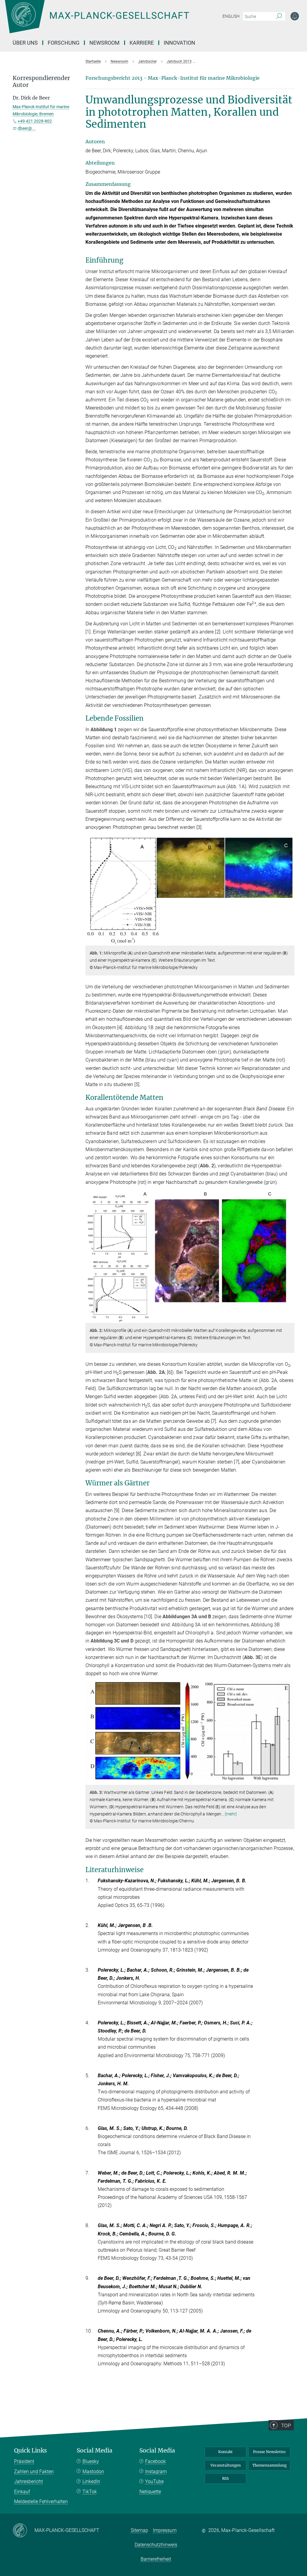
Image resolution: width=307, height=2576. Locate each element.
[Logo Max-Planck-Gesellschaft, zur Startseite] (112, 21)
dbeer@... (27, 128)
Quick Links (31, 2451)
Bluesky (91, 2461)
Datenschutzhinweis (156, 2545)
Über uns (25, 43)
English (231, 16)
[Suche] (279, 16)
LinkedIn (91, 2481)
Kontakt (225, 2452)
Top (286, 2426)
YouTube (154, 2481)
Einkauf (22, 2492)
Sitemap (139, 2530)
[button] (289, 941)
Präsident (24, 2461)
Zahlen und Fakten (34, 2472)
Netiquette (150, 2492)
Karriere (142, 43)
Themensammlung (270, 2465)
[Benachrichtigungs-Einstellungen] (295, 16)
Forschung (64, 43)
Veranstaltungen (226, 2465)
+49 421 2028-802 (35, 121)
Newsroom (104, 43)
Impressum (165, 2530)
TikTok (90, 2492)
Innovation (179, 43)
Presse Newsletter (270, 2452)
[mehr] (231, 1814)
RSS (225, 2478)
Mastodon (93, 2472)
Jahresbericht (28, 2481)
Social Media (95, 2451)
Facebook (155, 2461)
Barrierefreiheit (156, 2559)
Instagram (156, 2472)
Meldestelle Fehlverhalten (41, 2502)
